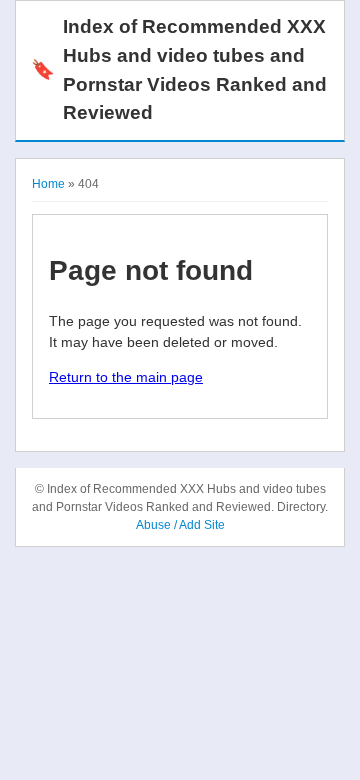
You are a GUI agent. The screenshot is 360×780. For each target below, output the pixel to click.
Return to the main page (126, 377)
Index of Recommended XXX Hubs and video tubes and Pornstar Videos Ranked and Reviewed (179, 69)
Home (48, 184)
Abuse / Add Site (180, 525)
